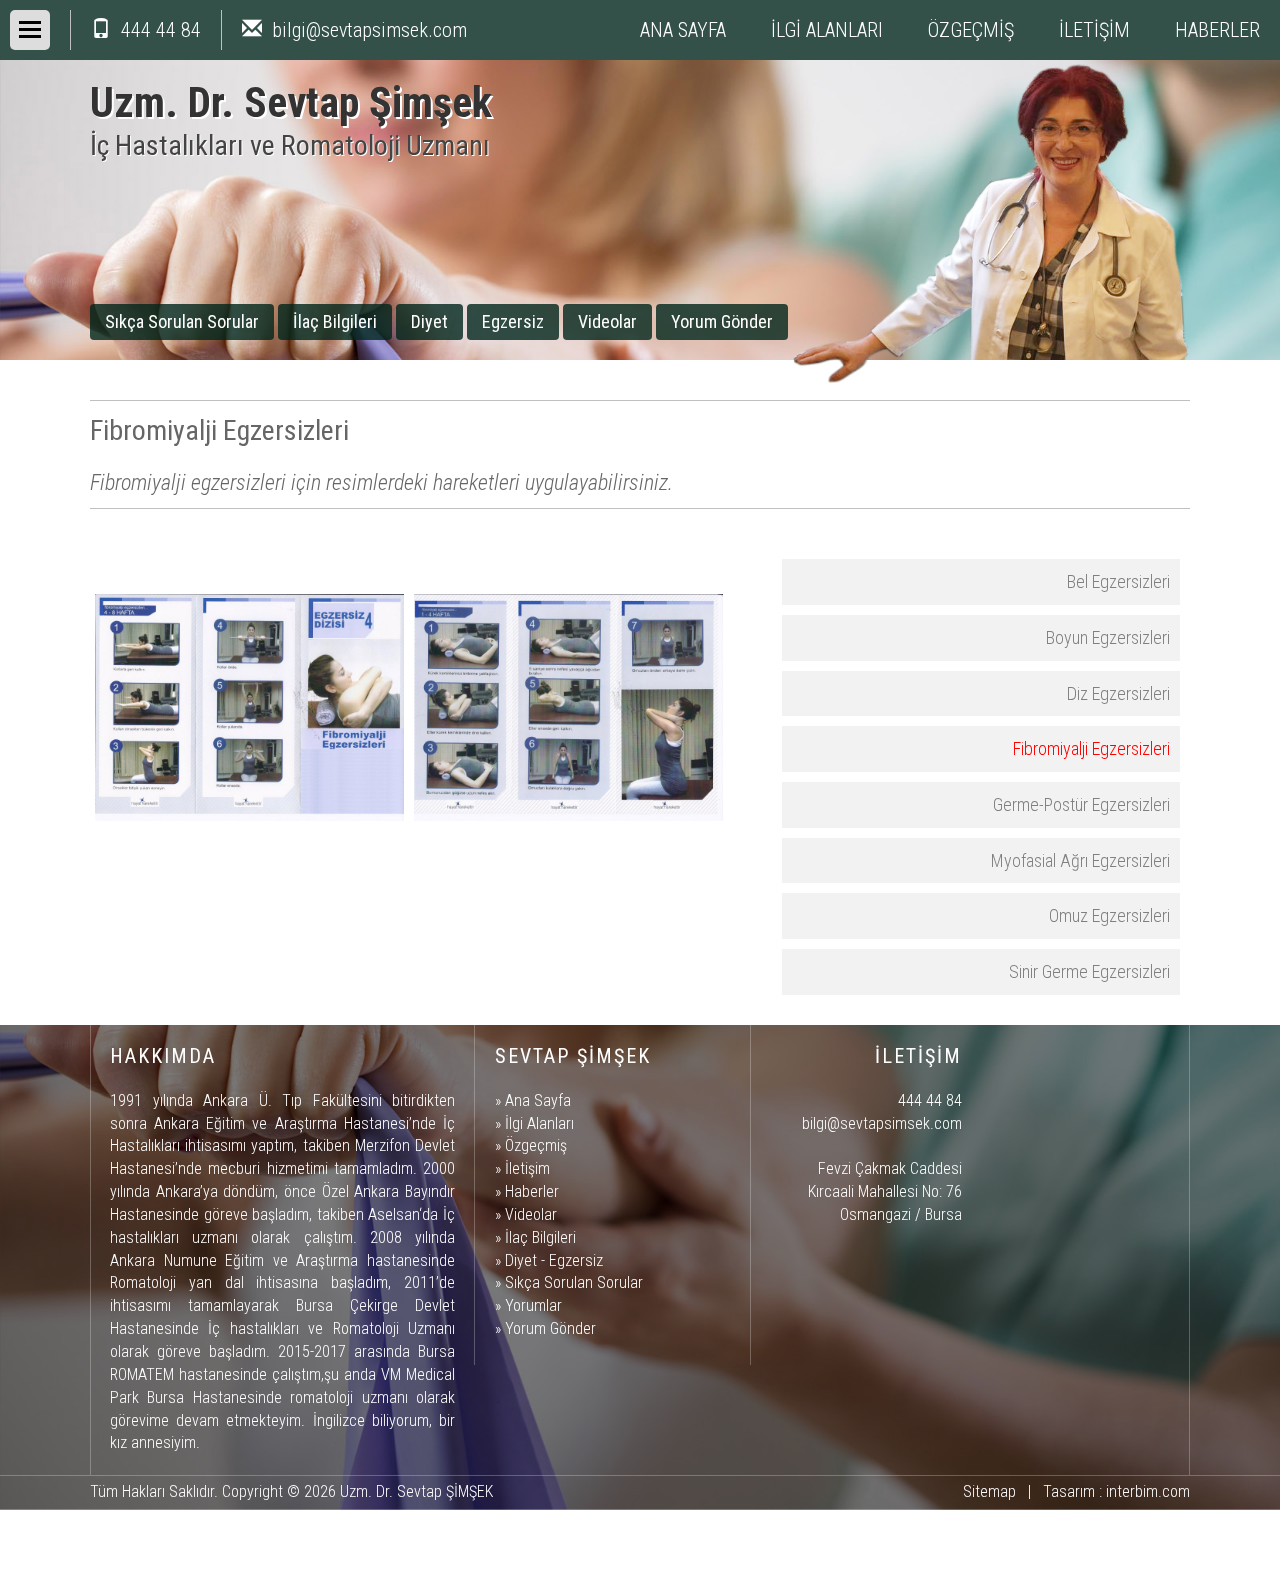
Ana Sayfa (538, 1100)
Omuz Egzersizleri (1109, 915)
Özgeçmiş (536, 1145)
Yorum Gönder (722, 321)
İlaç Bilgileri (335, 321)
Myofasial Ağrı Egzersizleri (1080, 860)
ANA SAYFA (683, 30)
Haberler (532, 1191)
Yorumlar (533, 1305)
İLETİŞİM (1094, 30)
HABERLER (1217, 30)
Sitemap (989, 1491)
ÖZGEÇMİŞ (971, 30)
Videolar (607, 321)
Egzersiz (513, 321)
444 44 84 (161, 30)
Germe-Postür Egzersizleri (1081, 804)
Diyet (429, 321)
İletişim (527, 1168)
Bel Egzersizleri (1118, 581)
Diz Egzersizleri (1118, 693)
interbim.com (1148, 1491)
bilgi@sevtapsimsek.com (369, 30)
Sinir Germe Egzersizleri (1089, 971)
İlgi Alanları (539, 1123)
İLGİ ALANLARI (827, 30)
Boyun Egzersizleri (1108, 637)
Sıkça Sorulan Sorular (182, 321)
